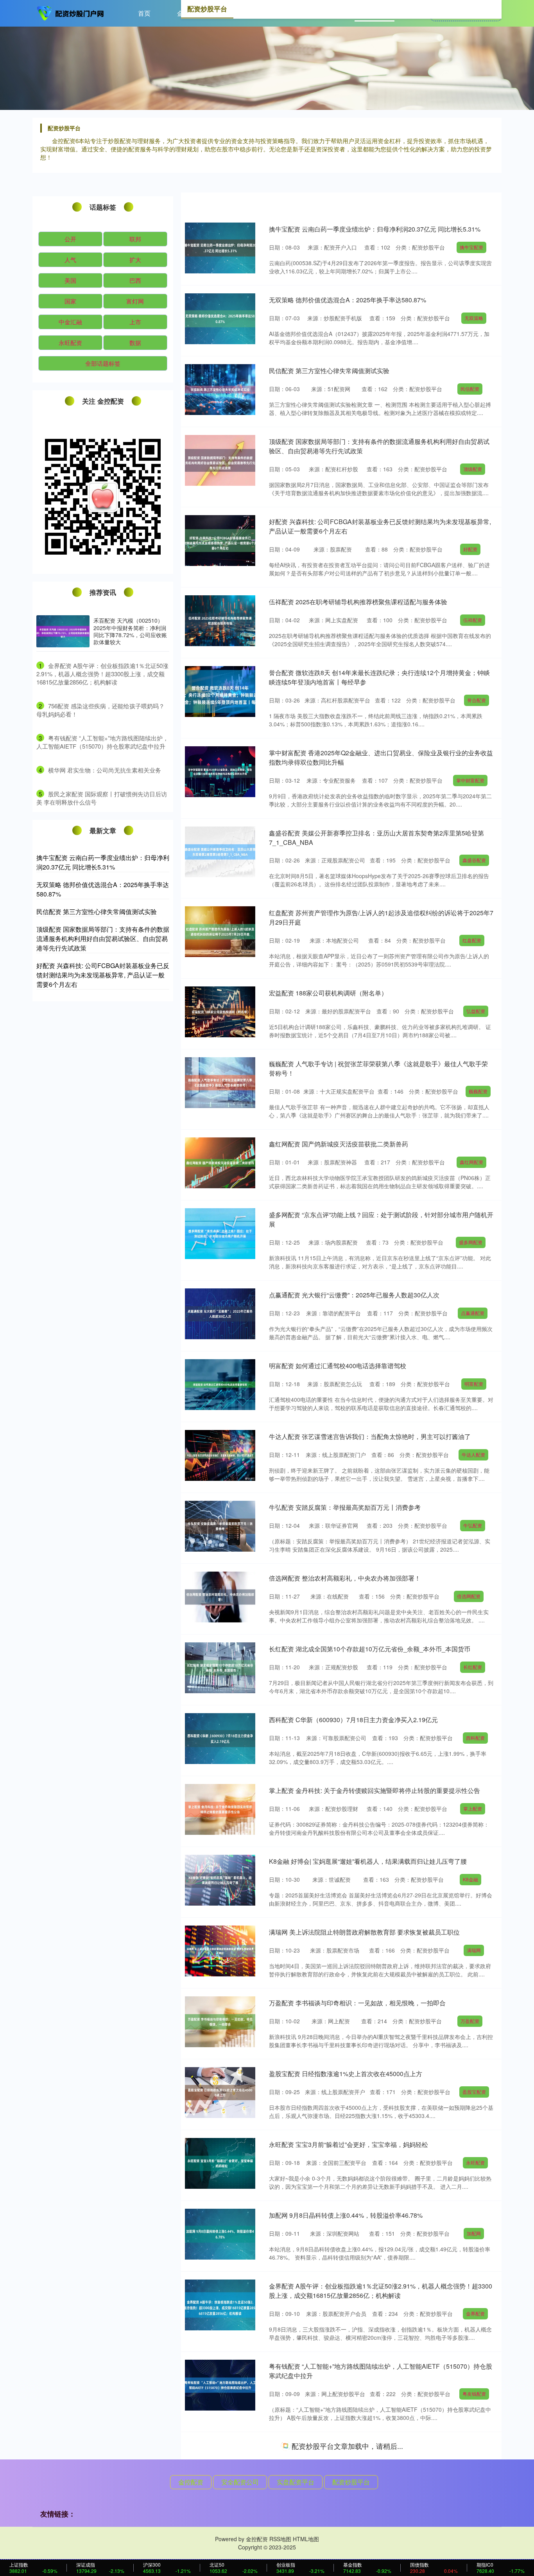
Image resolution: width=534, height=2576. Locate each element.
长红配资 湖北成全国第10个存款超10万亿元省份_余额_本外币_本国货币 (370, 1649)
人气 (70, 260)
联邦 (135, 239)
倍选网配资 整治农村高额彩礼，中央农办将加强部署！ (345, 1578)
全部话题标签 (103, 363)
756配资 (470, 2464)
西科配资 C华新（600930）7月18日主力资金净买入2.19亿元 (353, 1720)
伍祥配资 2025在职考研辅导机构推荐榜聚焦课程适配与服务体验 (358, 602)
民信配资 (470, 389)
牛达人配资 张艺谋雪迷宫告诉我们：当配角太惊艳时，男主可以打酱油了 (370, 1436)
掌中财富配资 (470, 780)
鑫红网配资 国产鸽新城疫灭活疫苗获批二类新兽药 (339, 1144)
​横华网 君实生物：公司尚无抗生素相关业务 (105, 770)
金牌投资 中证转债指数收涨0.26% (316, 2517)
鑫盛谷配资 (474, 860)
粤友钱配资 (474, 2394)
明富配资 (474, 1384)
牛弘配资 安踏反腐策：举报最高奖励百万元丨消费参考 (345, 1507)
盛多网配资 (471, 1242)
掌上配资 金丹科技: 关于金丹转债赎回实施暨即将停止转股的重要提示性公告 (375, 1790)
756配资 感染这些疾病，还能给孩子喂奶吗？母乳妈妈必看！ (353, 2446)
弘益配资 (476, 1011)
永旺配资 (475, 2162)
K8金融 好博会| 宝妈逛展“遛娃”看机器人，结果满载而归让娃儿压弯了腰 (368, 1861)
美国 (70, 280)
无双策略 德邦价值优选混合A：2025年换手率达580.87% (348, 300)
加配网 (474, 2233)
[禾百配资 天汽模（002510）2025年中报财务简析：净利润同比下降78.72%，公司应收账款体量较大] (63, 631)
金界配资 (475, 2313)
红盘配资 (472, 940)
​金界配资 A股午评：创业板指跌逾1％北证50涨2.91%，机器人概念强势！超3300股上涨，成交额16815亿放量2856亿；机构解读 (102, 674)
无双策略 (474, 318)
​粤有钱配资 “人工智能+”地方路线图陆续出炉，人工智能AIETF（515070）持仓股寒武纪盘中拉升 (102, 742)
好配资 (470, 549)
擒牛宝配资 (471, 247)
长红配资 (473, 1667)
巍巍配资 (478, 1091)
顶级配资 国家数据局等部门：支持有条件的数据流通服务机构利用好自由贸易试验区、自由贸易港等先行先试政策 (103, 939)
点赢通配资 (473, 1313)
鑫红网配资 (471, 1162)
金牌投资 (470, 2535)
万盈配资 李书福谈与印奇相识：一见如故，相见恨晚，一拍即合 (357, 2003)
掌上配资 (473, 1808)
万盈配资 (470, 2021)
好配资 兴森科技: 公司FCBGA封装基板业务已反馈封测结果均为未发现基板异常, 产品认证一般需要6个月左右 (103, 975)
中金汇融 (70, 322)
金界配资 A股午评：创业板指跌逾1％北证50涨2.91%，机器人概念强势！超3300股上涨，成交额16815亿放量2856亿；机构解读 (381, 2291)
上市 (135, 322)
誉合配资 (477, 700)
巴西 (135, 280)
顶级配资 (473, 469)
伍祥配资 (473, 620)
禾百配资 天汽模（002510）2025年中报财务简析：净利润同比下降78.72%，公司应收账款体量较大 (130, 631)
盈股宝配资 (474, 2092)
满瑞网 (474, 1950)
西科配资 (475, 1738)
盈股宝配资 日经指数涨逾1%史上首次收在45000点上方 (346, 2074)
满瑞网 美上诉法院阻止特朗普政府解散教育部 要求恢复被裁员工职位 (364, 1932)
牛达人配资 (473, 1454)
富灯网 (135, 301)
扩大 (135, 260)
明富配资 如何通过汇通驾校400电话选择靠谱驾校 (338, 1366)
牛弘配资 (473, 1525)
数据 (135, 342)
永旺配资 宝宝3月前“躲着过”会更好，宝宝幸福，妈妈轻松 (349, 2144)
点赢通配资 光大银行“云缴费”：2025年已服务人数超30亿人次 (354, 1295)
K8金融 (470, 1879)
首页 (144, 13)
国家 (70, 301)
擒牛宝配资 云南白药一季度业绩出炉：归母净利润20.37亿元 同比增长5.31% (375, 229)
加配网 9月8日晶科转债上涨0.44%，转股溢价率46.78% (346, 2215)
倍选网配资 (469, 1596)
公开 (70, 239)
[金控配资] (71, 13)
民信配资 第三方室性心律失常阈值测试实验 (329, 371)
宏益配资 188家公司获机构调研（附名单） (328, 993)
